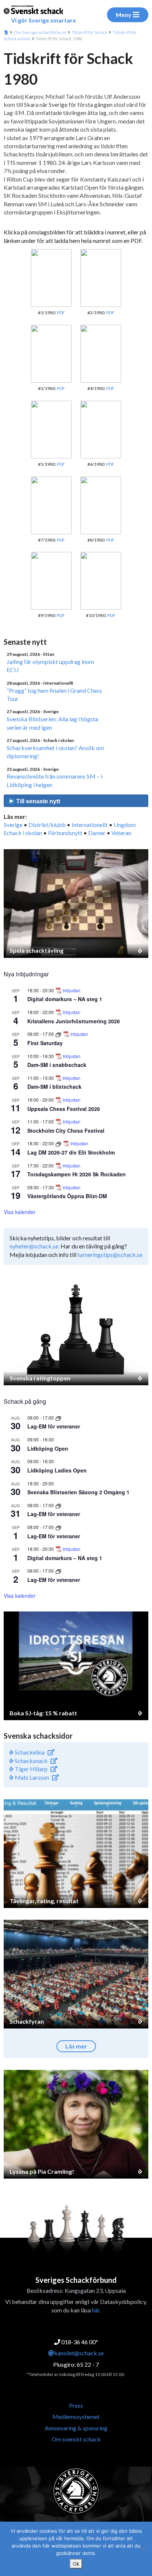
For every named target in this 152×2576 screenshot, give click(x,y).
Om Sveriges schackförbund (40, 32)
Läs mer (76, 2046)
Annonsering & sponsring (76, 2428)
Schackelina (29, 1752)
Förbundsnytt (65, 833)
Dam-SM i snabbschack (57, 1065)
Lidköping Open (48, 1448)
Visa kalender (20, 1212)
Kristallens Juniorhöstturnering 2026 (74, 1021)
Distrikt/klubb (47, 825)
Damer (97, 833)
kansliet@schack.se (79, 2353)
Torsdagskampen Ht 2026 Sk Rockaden (77, 1174)
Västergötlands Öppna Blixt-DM (67, 1196)
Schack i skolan (23, 833)
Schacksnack (31, 1761)
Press (76, 2405)
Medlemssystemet (76, 2416)
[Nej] (143, 2549)
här (96, 2310)
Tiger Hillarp (31, 1769)
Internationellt (90, 825)
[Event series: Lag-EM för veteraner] (58, 1418)
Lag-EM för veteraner (54, 1426)
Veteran (121, 833)
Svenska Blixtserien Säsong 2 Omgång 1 (78, 1492)
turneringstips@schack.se (110, 1255)
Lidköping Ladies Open (57, 1470)
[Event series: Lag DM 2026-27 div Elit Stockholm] (59, 1143)
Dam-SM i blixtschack (54, 1087)
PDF (61, 313)
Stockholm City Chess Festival (66, 1131)
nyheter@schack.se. (34, 1246)
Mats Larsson (31, 1777)
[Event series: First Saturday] (59, 1034)
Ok (76, 2564)
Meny (124, 15)
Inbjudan (72, 990)
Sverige (13, 825)
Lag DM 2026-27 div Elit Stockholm (71, 1152)
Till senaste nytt (37, 801)
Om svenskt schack (76, 2439)
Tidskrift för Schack (89, 32)
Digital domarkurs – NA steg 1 (65, 999)
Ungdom (125, 825)
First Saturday (45, 1043)
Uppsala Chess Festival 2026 (64, 1109)
